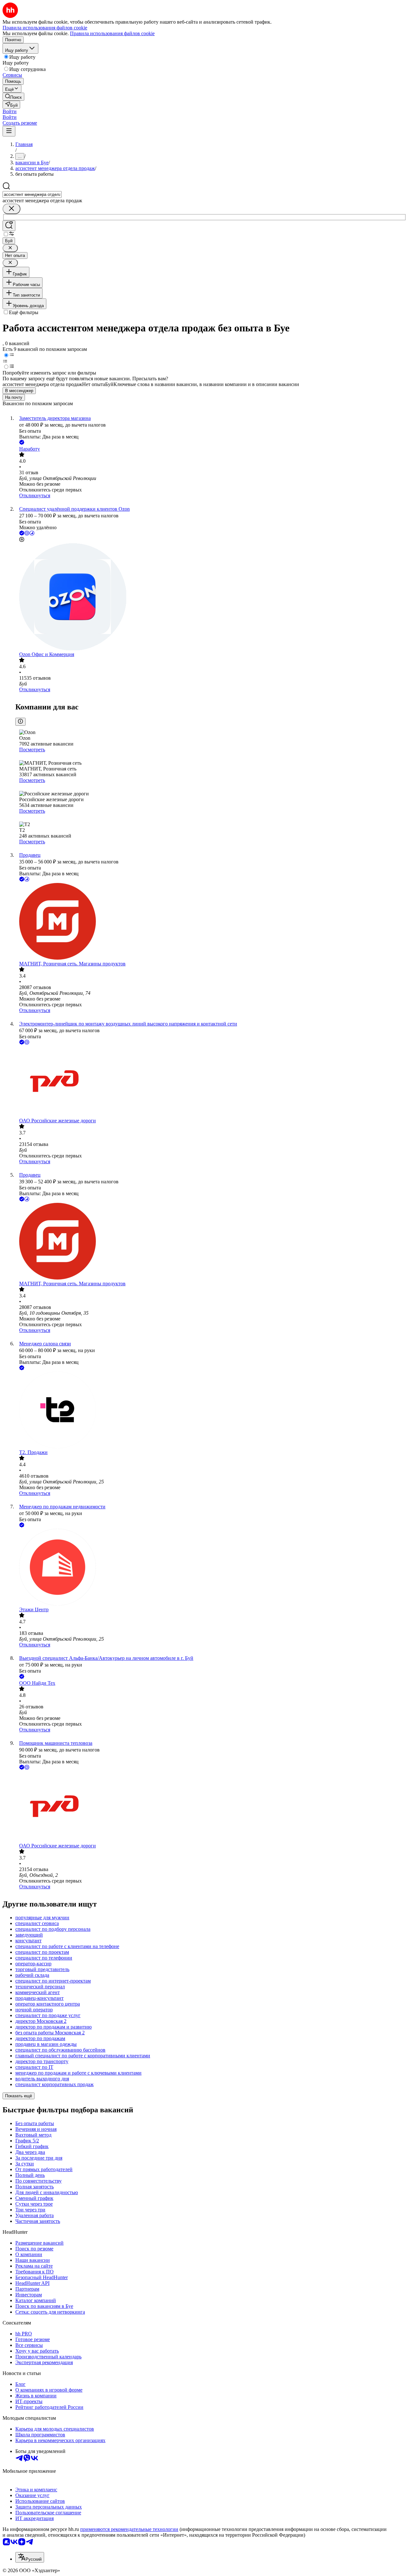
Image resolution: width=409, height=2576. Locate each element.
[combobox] (32, 194)
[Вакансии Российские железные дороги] (211, 1082)
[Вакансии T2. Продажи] (211, 1411)
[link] (13, 97)
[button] (10, 111)
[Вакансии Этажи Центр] (211, 1568)
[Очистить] (12, 209)
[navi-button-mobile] (9, 131)
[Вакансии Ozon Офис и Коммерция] (211, 597)
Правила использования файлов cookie (112, 33)
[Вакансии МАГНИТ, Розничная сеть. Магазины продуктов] (211, 922)
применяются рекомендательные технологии (129, 2529)
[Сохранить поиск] (9, 226)
